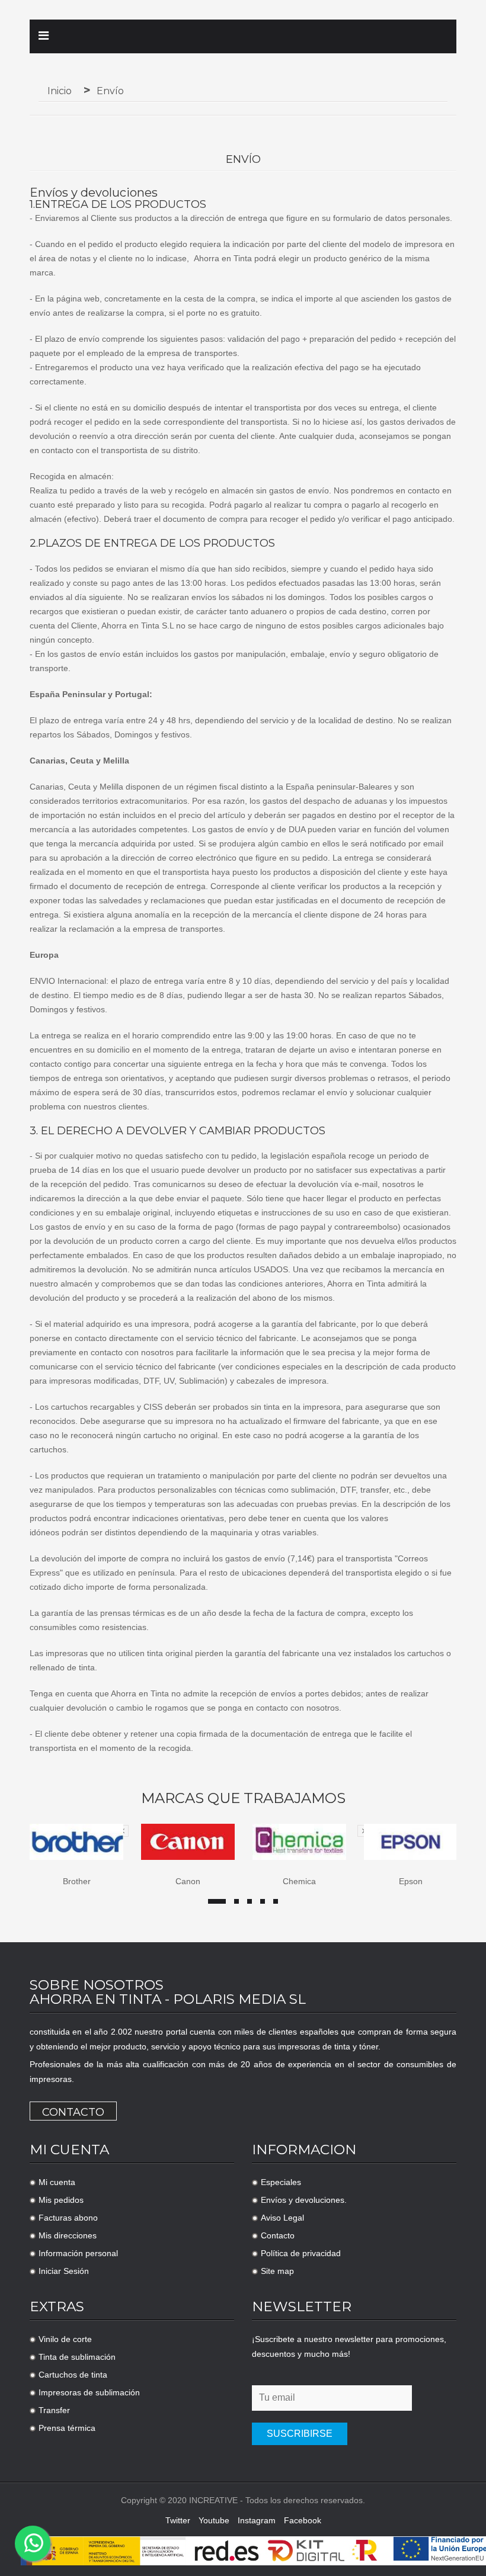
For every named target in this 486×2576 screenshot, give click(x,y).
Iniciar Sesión (64, 2271)
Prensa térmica (67, 2428)
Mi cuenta (57, 2182)
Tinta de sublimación (77, 2357)
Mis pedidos (61, 2200)
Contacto (73, 2112)
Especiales (281, 2182)
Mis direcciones (68, 2235)
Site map (277, 2271)
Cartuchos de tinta (73, 2375)
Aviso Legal (282, 2218)
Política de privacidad (301, 2253)
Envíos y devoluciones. (304, 2200)
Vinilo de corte (65, 2339)
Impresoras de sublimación (89, 2392)
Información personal (78, 2253)
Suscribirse (300, 2434)
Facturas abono (68, 2218)
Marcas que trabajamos (243, 1798)
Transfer (54, 2410)
